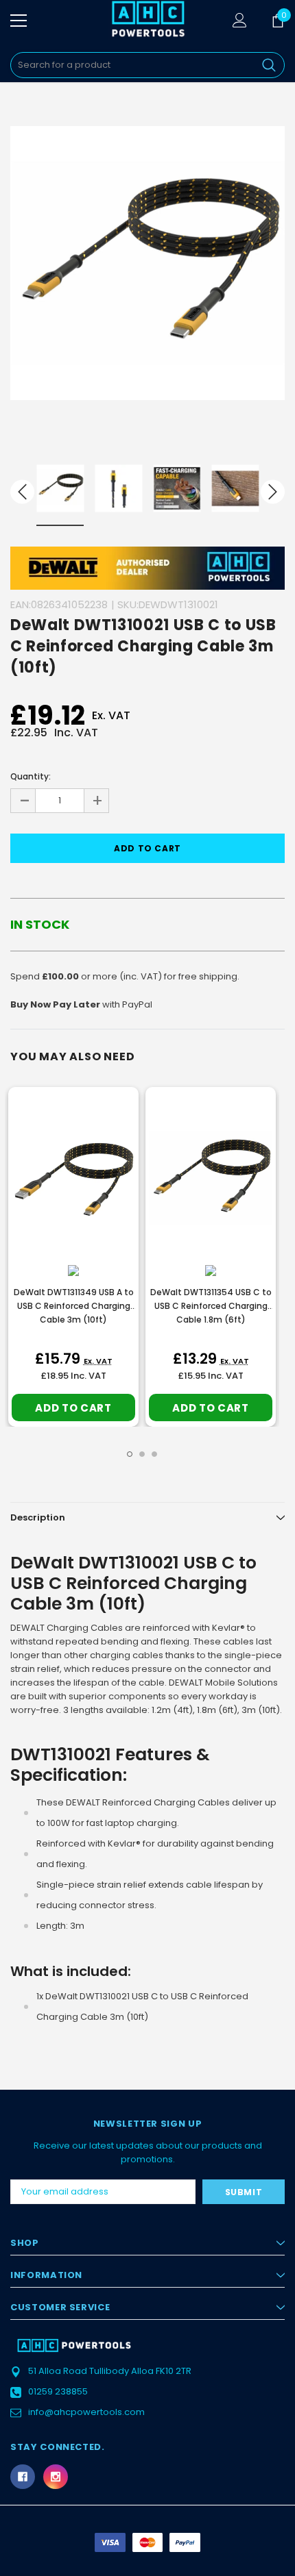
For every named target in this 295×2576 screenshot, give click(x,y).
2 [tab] (142, 1454)
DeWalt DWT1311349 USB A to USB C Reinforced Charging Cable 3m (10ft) (74, 1306)
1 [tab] (130, 1454)
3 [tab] (154, 1454)
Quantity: (31, 776)
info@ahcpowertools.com (86, 2412)
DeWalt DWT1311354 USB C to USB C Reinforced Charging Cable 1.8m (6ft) (211, 1306)
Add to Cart (73, 1408)
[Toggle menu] (19, 21)
